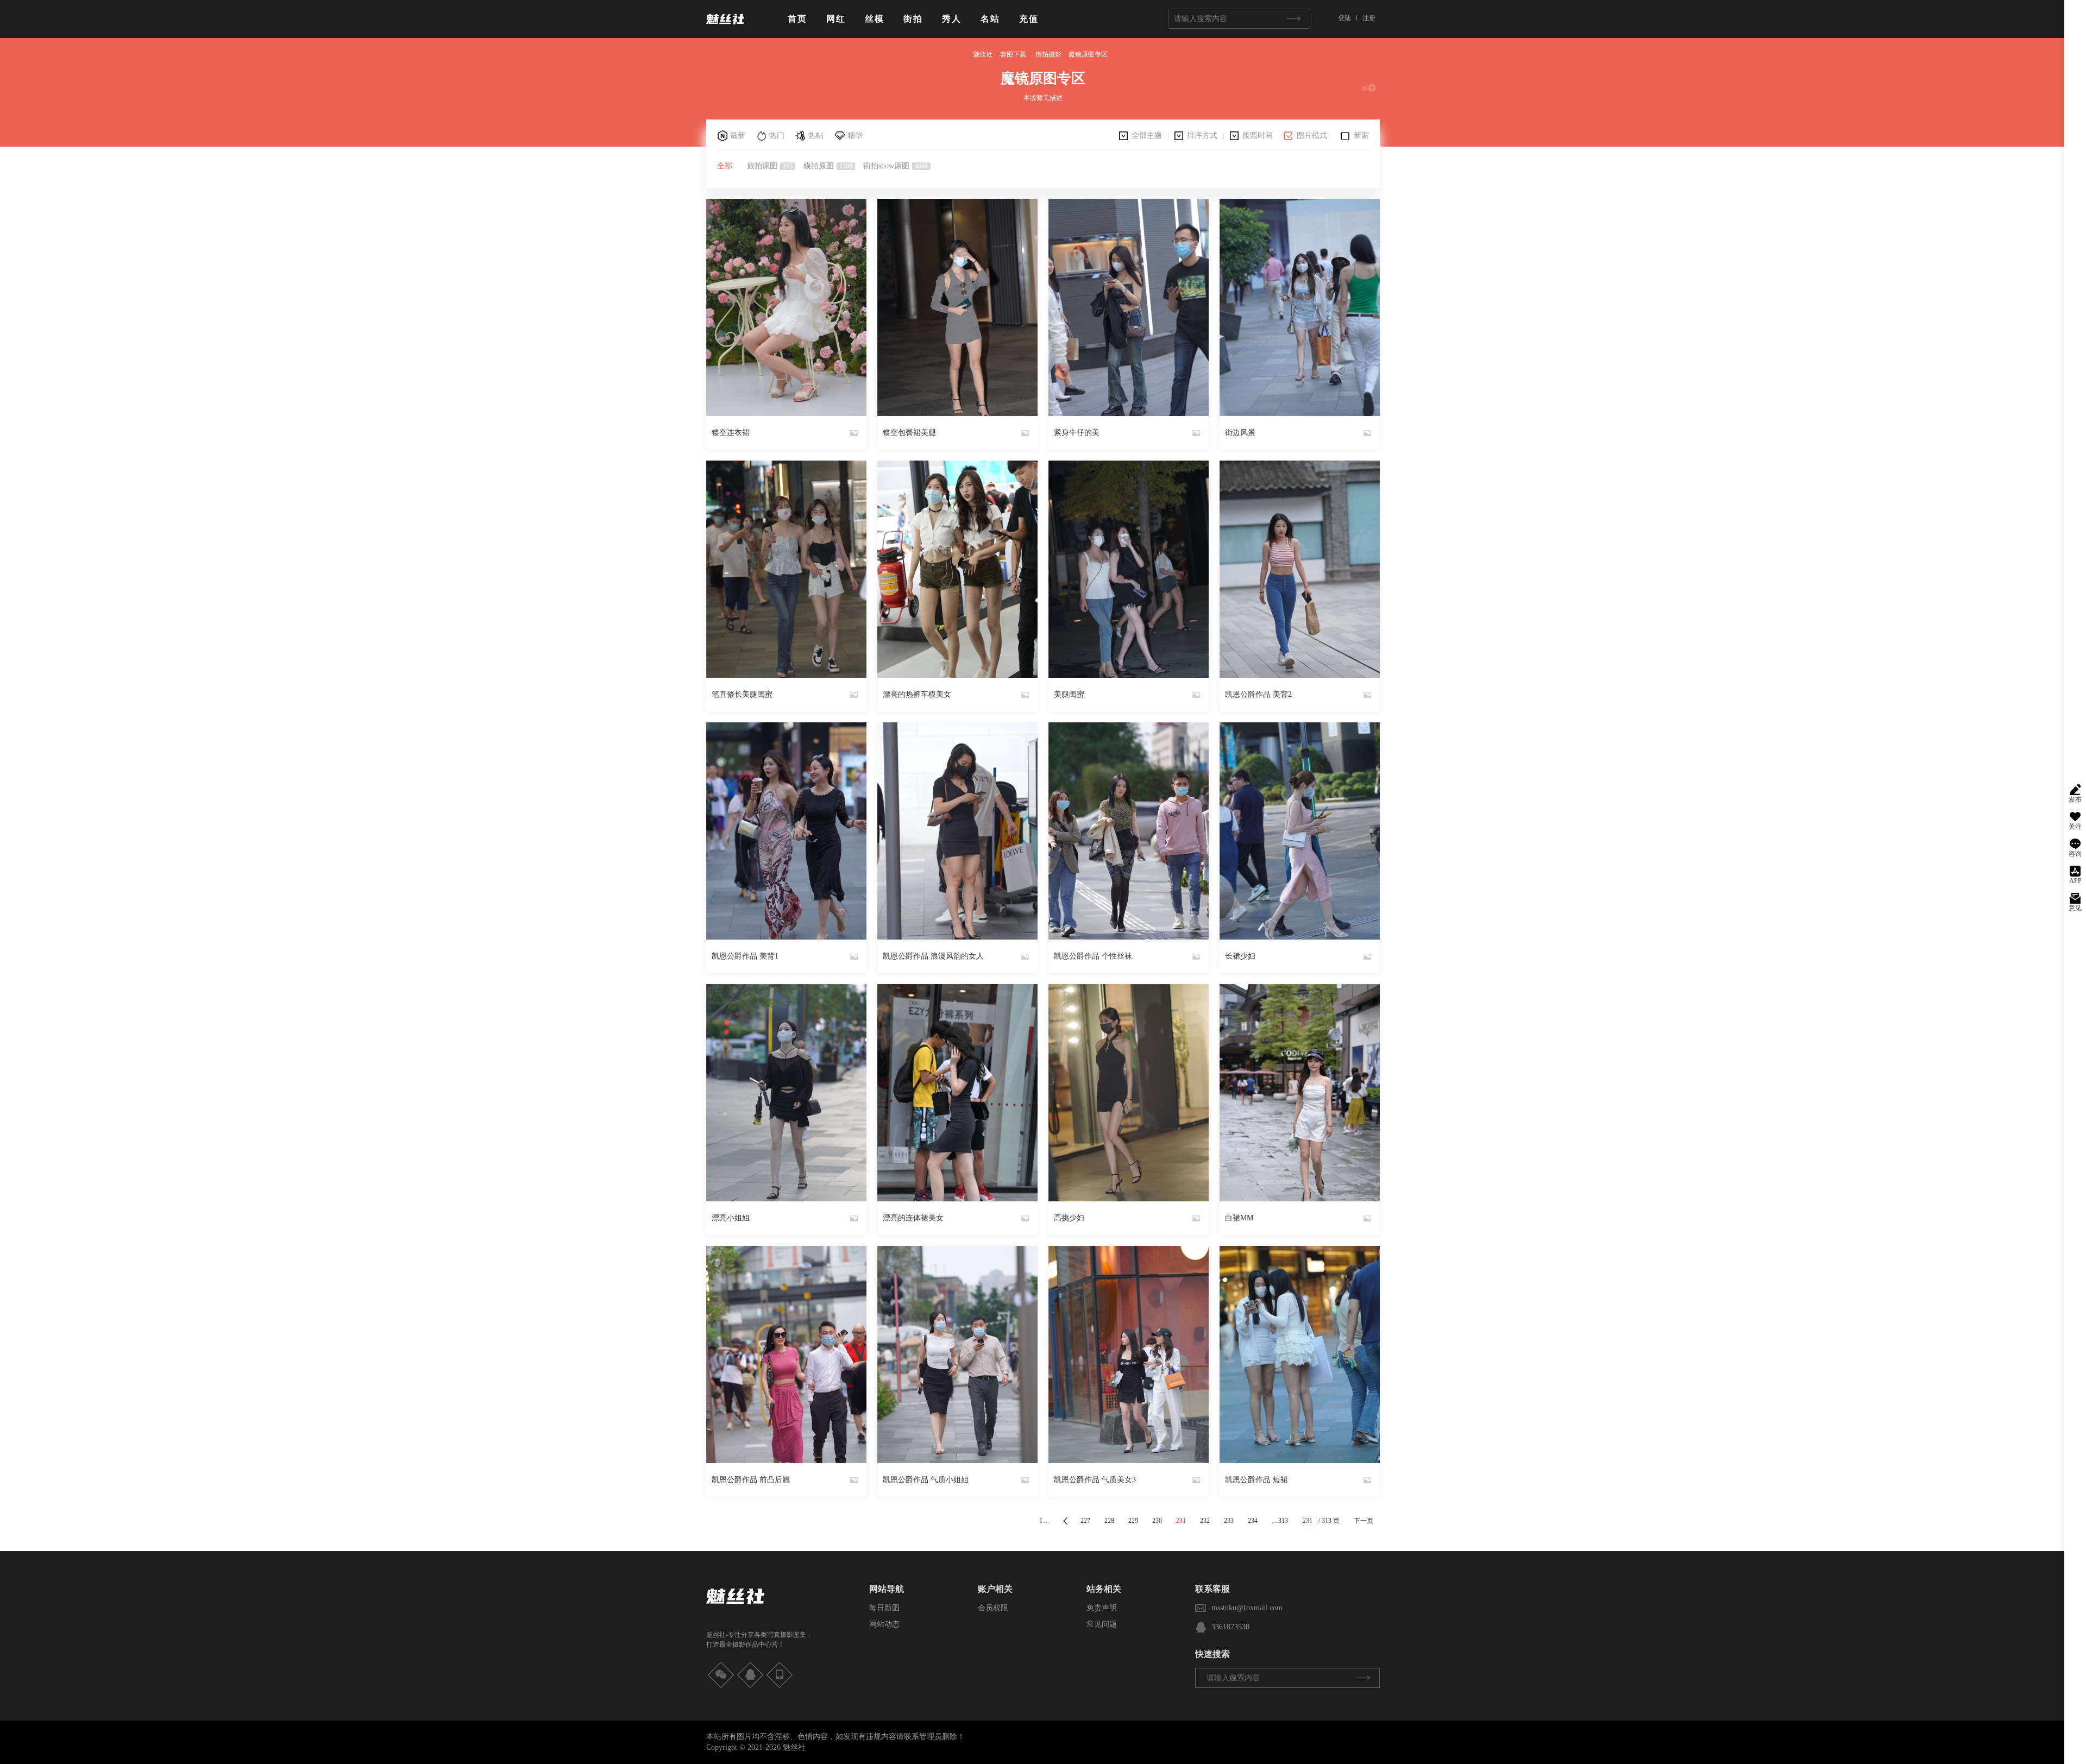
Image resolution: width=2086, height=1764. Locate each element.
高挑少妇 (1069, 1218)
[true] (1293, 19)
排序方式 (1202, 136)
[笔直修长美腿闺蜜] (786, 569)
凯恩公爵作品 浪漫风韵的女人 (933, 956)
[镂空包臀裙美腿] (957, 307)
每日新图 (884, 1608)
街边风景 (1240, 433)
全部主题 (1147, 136)
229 (1133, 1521)
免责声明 (1102, 1608)
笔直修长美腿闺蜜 (742, 694)
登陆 (1344, 18)
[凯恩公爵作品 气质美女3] (1129, 1354)
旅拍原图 (770, 166)
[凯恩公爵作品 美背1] (786, 831)
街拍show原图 (896, 166)
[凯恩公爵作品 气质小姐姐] (957, 1354)
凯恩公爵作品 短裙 (1256, 1480)
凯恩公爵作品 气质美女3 (1095, 1480)
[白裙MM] (1300, 1093)
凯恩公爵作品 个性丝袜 (1093, 956)
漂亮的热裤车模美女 (917, 694)
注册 (1369, 18)
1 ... (1044, 1521)
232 (1205, 1521)
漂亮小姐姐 (731, 1218)
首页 (797, 19)
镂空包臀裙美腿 (909, 433)
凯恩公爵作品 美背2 (1258, 694)
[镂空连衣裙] (786, 307)
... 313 (1280, 1521)
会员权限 (993, 1608)
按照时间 (1258, 136)
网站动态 (884, 1624)
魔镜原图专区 (1088, 54)
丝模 (875, 19)
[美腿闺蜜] (1129, 569)
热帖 (816, 136)
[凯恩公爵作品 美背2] (1300, 569)
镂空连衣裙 (731, 433)
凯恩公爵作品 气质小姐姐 (926, 1480)
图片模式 (1312, 136)
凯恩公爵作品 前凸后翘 (751, 1480)
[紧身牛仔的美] (1129, 307)
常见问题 (1102, 1624)
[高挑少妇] (1129, 1093)
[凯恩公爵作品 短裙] (1300, 1354)
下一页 (1364, 1521)
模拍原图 (828, 166)
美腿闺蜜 (1069, 694)
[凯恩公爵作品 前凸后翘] (786, 1354)
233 (1229, 1521)
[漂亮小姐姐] (786, 1093)
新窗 (1361, 136)
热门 (777, 136)
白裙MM (1239, 1218)
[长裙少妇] (1300, 831)
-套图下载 (1012, 54)
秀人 (952, 19)
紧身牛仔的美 (1077, 433)
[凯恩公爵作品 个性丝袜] (1129, 831)
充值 (1029, 19)
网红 (836, 19)
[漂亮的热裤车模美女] (957, 569)
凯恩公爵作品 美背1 (745, 956)
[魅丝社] (725, 28)
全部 (725, 166)
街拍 (913, 19)
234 (1253, 1521)
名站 (990, 19)
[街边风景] (1300, 307)
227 (1085, 1521)
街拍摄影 (1048, 54)
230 (1157, 1521)
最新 (738, 136)
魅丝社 (983, 54)
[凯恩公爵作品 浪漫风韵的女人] (957, 831)
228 (1109, 1521)
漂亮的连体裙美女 (913, 1218)
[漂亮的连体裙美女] (957, 1093)
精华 (855, 136)
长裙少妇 (1240, 956)
